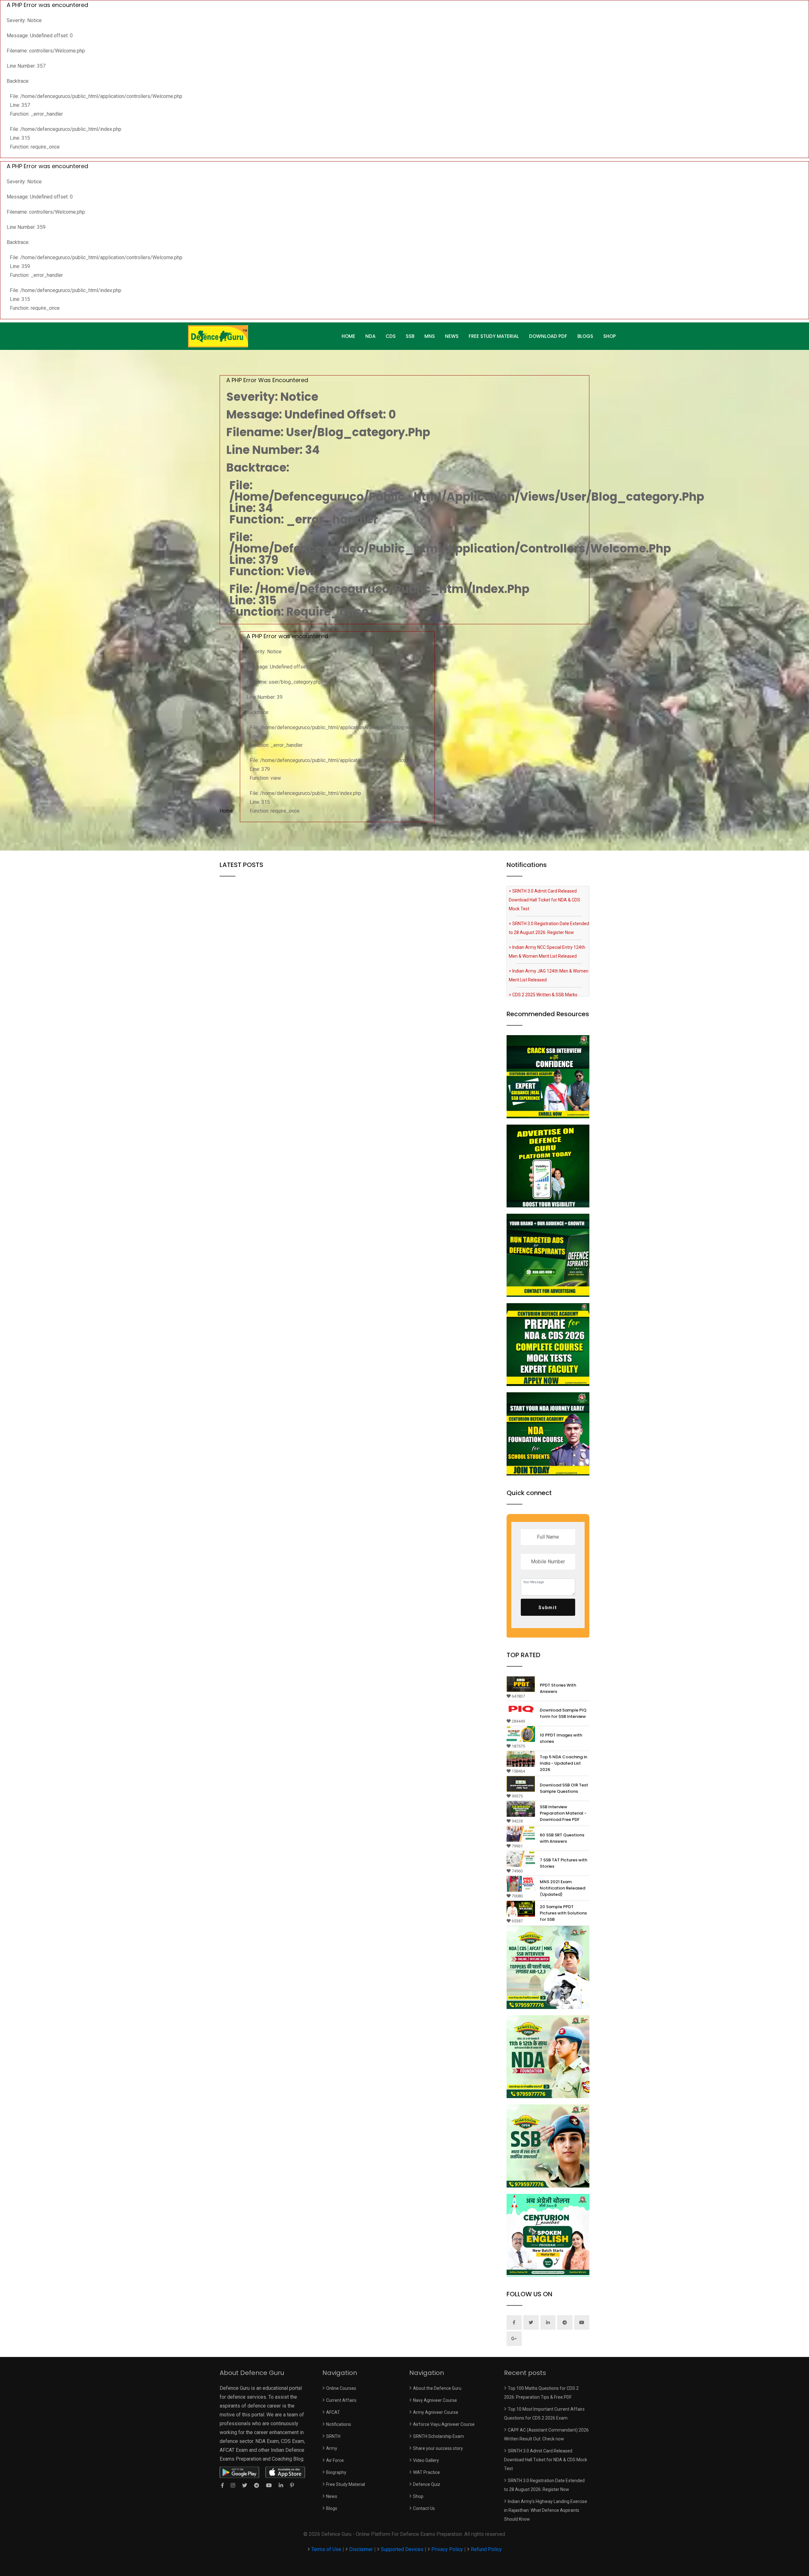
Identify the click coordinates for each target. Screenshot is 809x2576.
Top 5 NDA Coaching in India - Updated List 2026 (563, 1763)
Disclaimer (361, 2549)
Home (226, 811)
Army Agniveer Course (436, 2412)
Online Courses (341, 2388)
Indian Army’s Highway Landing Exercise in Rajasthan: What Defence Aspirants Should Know (546, 2510)
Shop (610, 336)
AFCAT (333, 2412)
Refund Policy (486, 2549)
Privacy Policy (447, 2549)
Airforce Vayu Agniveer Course (444, 2424)
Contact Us (424, 2508)
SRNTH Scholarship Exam (438, 2436)
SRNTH (333, 2436)
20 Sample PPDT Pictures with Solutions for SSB (563, 1913)
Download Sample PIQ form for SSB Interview (563, 1713)
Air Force (335, 2460)
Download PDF (548, 336)
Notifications (339, 2424)
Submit (548, 1608)
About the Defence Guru (437, 2388)
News (452, 336)
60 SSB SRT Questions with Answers (562, 1838)
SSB (410, 336)
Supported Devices (402, 2549)
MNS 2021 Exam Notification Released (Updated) (563, 1888)
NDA (370, 336)
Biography (336, 2472)
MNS (430, 336)
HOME (348, 336)
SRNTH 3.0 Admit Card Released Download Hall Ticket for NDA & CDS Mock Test (546, 2460)
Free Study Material (494, 336)
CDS (391, 336)
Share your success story (438, 2448)
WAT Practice (426, 2472)
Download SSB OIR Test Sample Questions (564, 1788)
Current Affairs (341, 2400)
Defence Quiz (427, 2484)
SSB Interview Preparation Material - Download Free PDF (563, 1813)
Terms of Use (327, 2549)
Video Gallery (426, 2460)
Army (332, 2448)
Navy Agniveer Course (435, 2400)
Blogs (585, 336)
